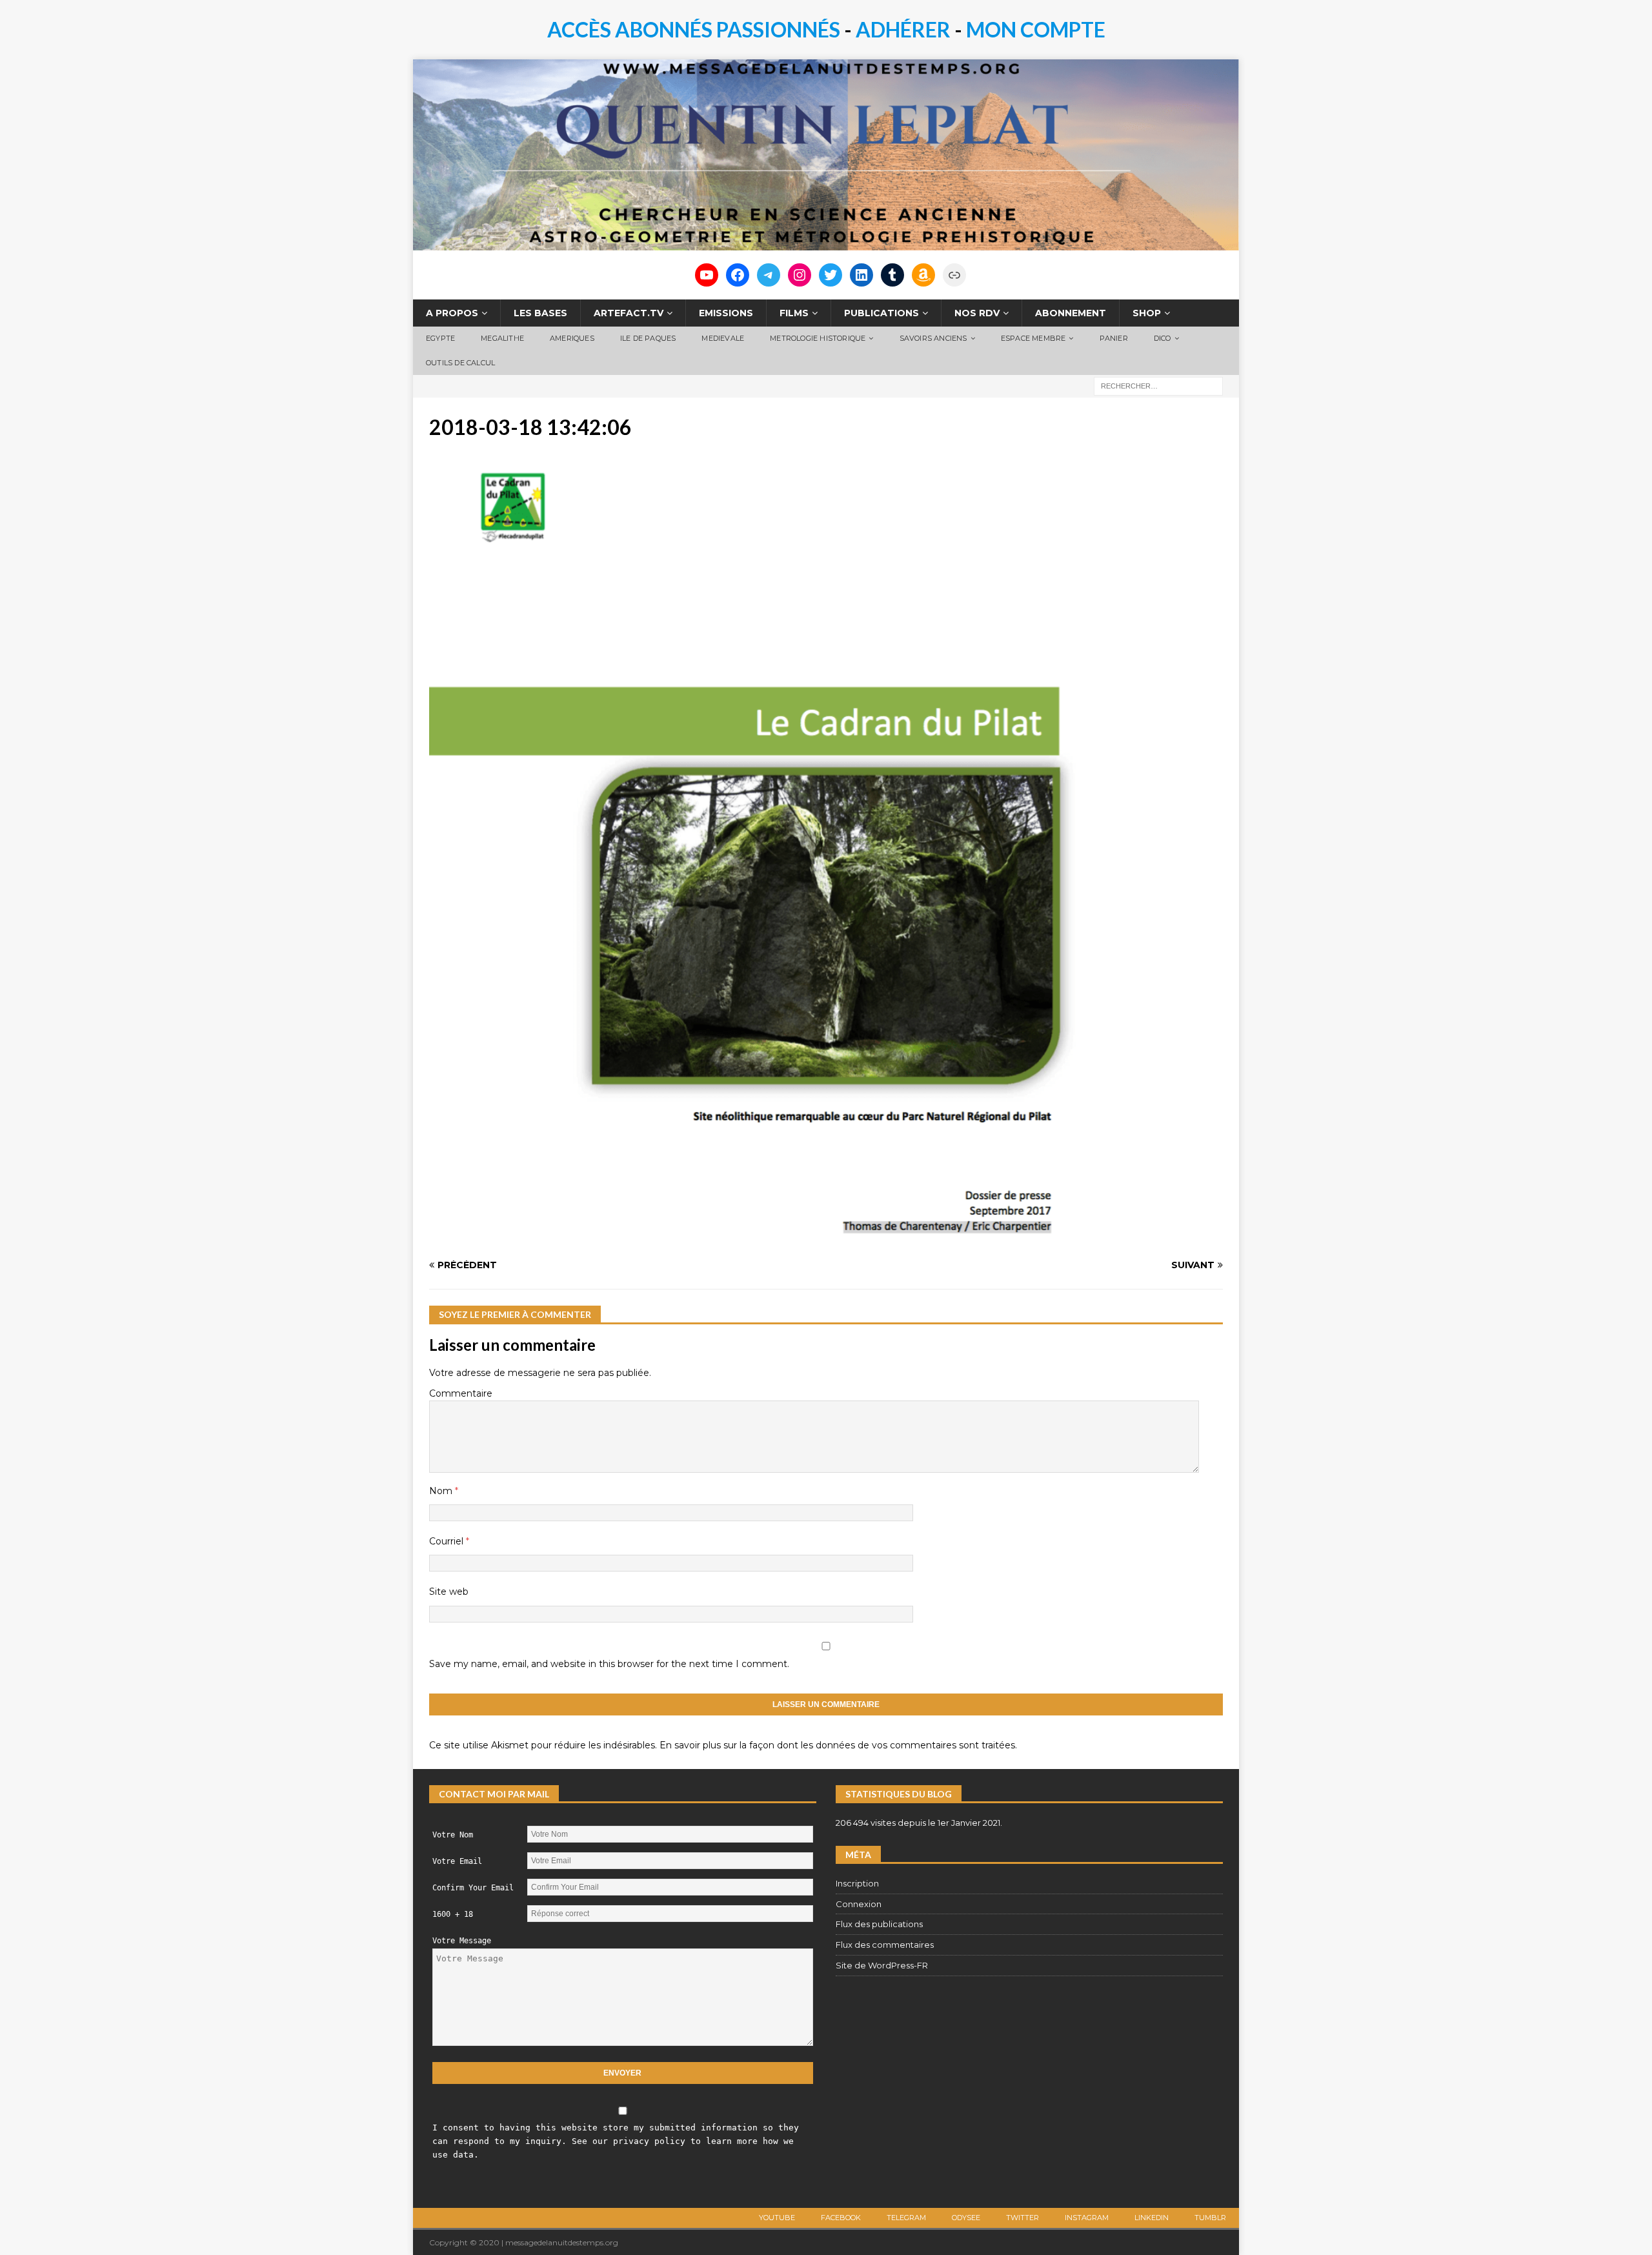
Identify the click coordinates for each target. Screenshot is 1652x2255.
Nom (442, 1491)
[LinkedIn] (861, 275)
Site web (449, 1592)
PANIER (1114, 338)
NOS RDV (977, 313)
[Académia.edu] (954, 275)
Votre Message (462, 1941)
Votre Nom (453, 1835)
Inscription (857, 1883)
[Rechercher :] (1158, 385)
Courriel (448, 1541)
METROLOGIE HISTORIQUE (818, 338)
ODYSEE (966, 2218)
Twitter (1022, 2218)
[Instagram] (800, 275)
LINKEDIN (1152, 2218)
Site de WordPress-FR (882, 1965)
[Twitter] (831, 275)
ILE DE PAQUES (648, 338)
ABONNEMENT (1071, 313)
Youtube (777, 2218)
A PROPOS (452, 313)
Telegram (906, 2218)
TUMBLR (1210, 2218)
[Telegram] (769, 275)
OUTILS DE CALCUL (460, 363)
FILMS (794, 313)
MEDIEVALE (723, 338)
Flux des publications (879, 1924)
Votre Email (457, 1861)
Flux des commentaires (885, 1945)
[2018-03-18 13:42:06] (761, 1240)
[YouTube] (707, 275)
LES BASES (540, 313)
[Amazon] (923, 275)
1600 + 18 (453, 1914)
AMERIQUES (572, 338)
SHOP (1147, 313)
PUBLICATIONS (881, 313)
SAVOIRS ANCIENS (933, 338)
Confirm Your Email (473, 1888)
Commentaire (461, 1393)
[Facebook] (738, 275)
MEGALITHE (502, 338)
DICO (1163, 338)
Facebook (841, 2218)
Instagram (1087, 2218)
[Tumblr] (892, 275)
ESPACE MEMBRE (1033, 338)
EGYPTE (440, 338)
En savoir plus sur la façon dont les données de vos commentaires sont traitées (837, 1745)
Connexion (859, 1904)
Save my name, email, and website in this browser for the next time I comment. (609, 1664)
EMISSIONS (726, 313)
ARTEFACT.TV (629, 313)
